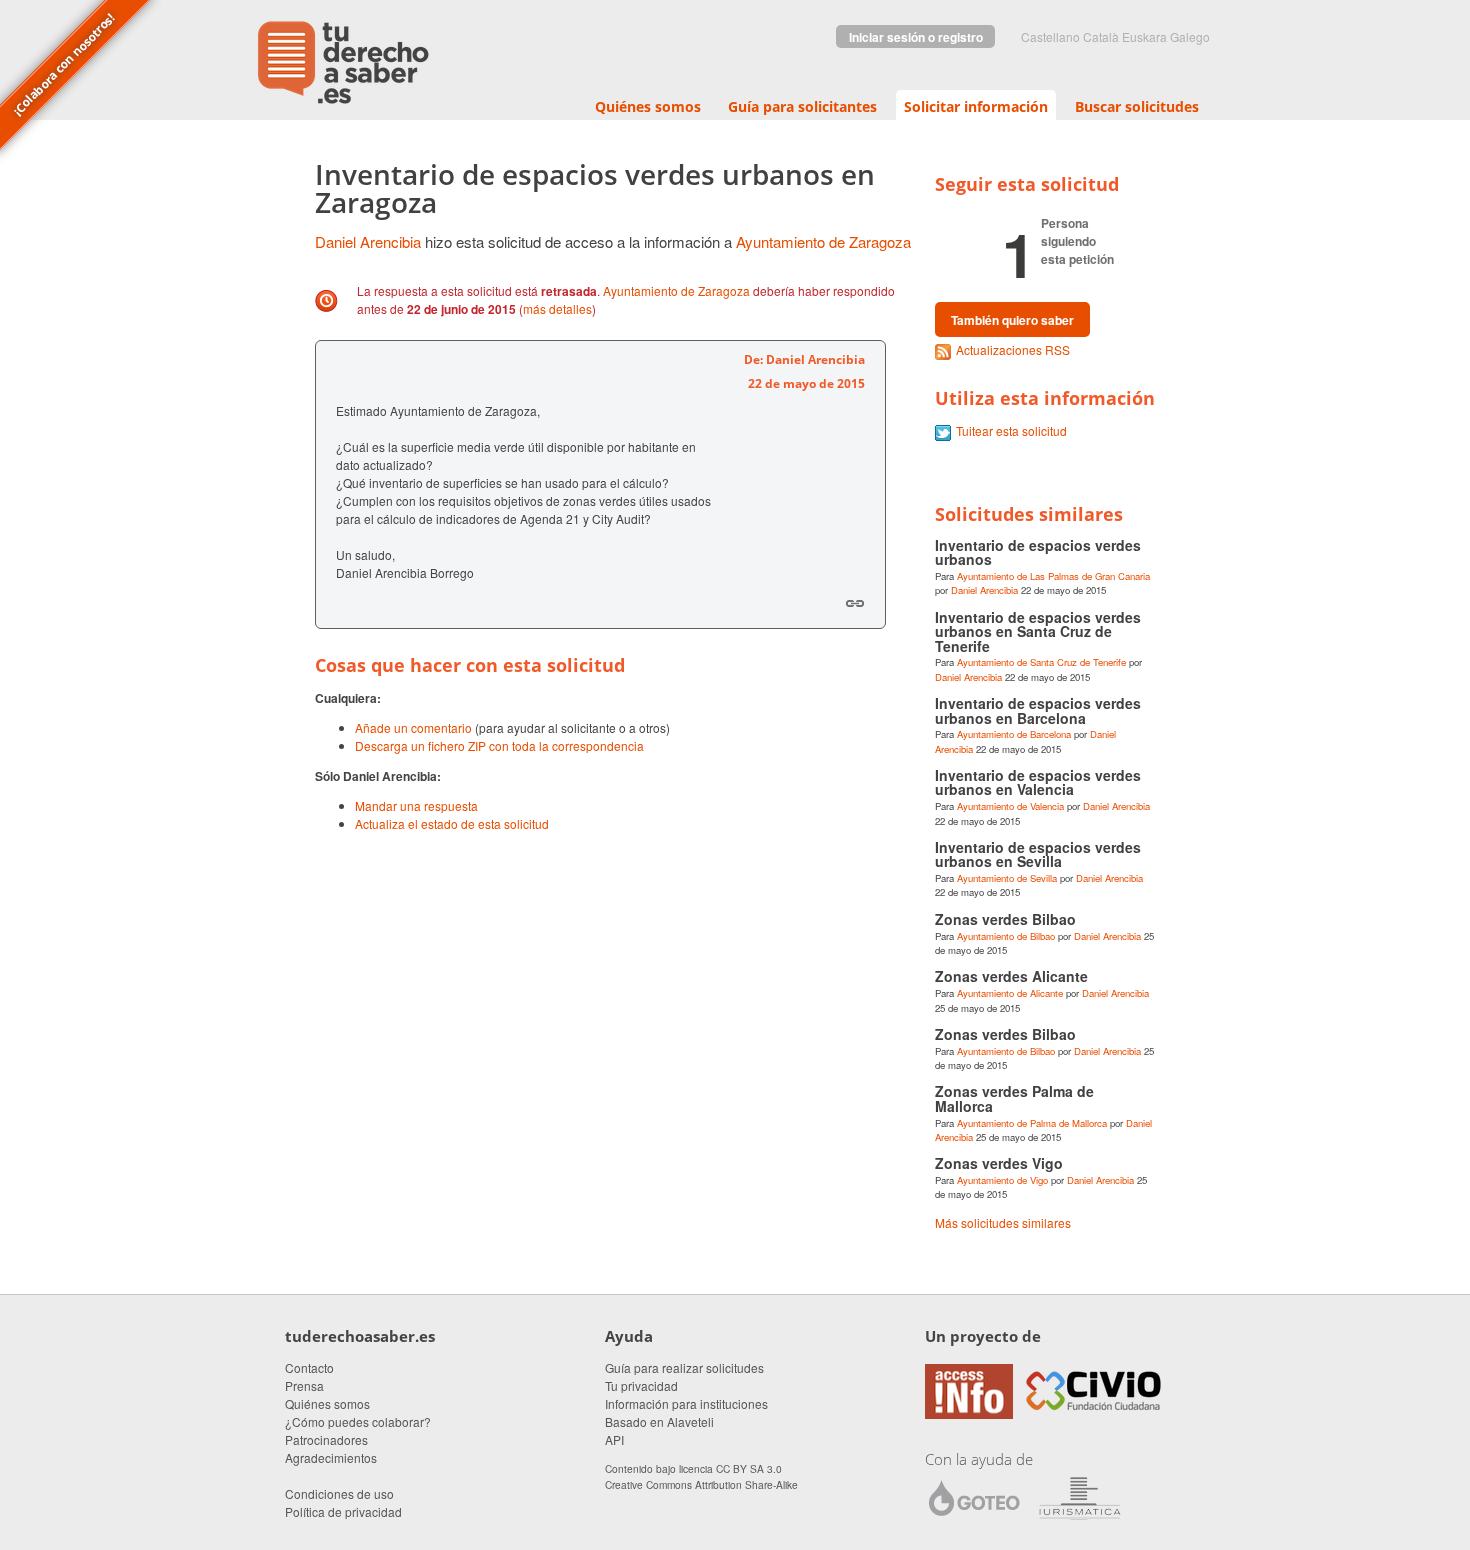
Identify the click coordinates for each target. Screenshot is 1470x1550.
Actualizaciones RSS (1013, 349)
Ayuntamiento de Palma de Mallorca (1032, 1123)
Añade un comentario (413, 727)
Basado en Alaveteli (659, 1421)
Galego (1190, 36)
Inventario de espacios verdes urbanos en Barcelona (1038, 710)
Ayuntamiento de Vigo (1002, 1180)
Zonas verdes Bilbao (1005, 919)
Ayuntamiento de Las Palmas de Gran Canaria (1053, 576)
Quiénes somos (648, 106)
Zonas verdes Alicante (1011, 976)
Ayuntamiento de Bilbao (1006, 936)
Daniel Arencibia (368, 241)
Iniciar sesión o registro (916, 37)
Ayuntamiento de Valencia (1010, 806)
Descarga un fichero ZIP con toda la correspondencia (499, 745)
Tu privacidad (641, 1385)
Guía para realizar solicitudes (684, 1367)
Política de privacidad (343, 1511)
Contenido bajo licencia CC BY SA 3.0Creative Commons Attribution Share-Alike (701, 1476)
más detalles (557, 308)
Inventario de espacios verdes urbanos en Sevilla (1038, 854)
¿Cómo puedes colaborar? (358, 1421)
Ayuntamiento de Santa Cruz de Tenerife (1041, 662)
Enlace (855, 603)
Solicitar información (976, 106)
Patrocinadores (326, 1439)
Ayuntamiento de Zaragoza (823, 241)
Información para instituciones (686, 1403)
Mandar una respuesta (416, 805)
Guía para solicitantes (802, 106)
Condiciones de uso (339, 1493)
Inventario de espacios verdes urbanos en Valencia (1038, 782)
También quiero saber (1012, 320)
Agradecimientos (331, 1457)
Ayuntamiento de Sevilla (1007, 878)
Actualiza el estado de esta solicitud (452, 823)
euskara (1144, 36)
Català (1101, 36)
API (614, 1439)
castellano (1050, 36)
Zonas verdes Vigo (999, 1163)
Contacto (309, 1367)
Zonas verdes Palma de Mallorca (1014, 1098)
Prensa (304, 1385)
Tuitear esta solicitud (1011, 430)
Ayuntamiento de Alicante (1010, 993)
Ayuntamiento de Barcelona (1014, 734)
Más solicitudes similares (1003, 1222)
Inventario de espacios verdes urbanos (1038, 552)
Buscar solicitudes (1137, 106)
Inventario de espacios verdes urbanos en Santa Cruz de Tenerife (1038, 631)
